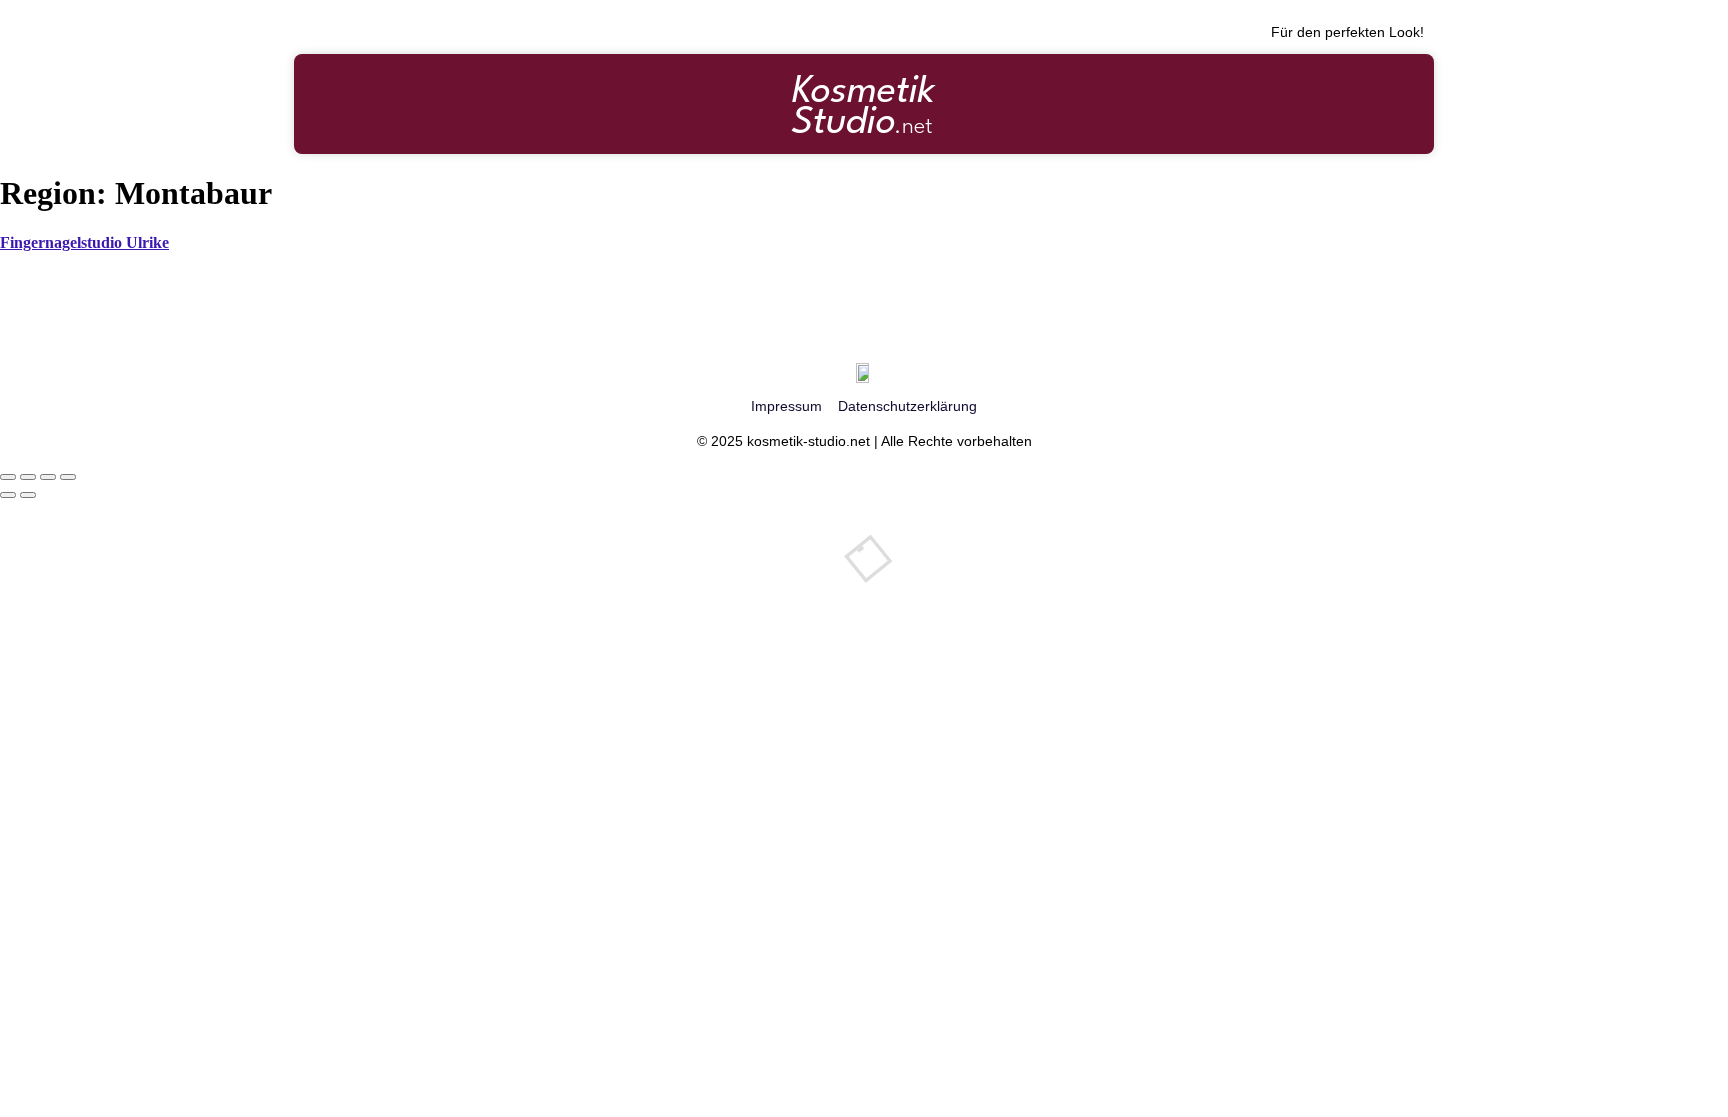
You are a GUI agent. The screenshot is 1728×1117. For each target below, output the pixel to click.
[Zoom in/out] (68, 477)
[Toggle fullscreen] (48, 477)
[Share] (28, 477)
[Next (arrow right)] (28, 495)
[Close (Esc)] (8, 477)
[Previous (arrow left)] (8, 495)
